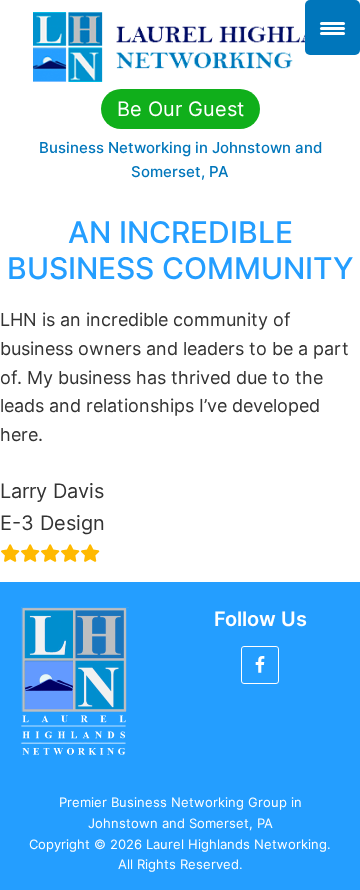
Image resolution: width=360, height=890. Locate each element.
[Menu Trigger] (332, 27)
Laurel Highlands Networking (180, 47)
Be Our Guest (180, 109)
